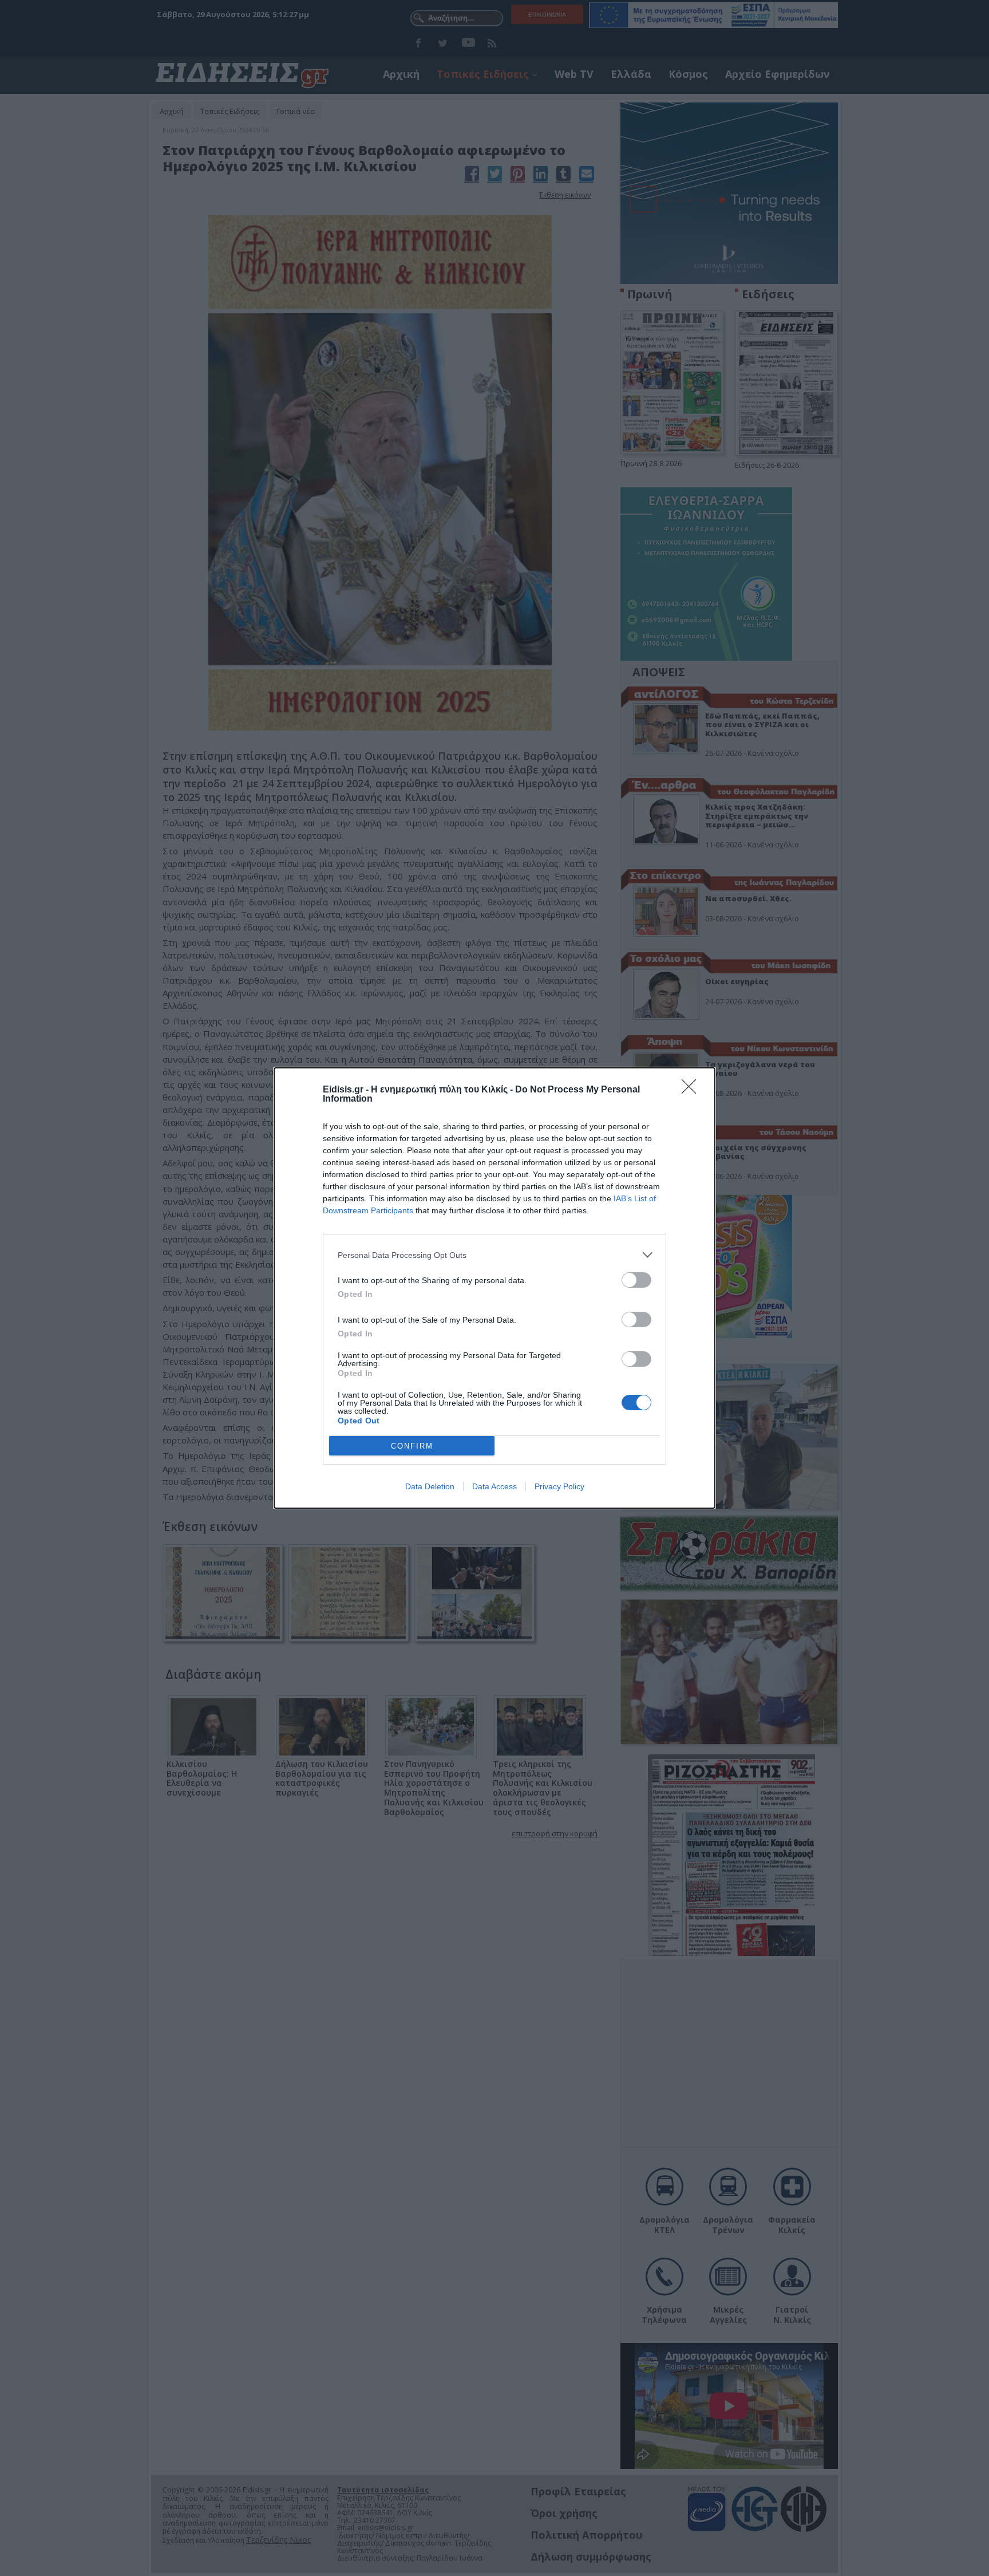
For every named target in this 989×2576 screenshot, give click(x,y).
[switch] (636, 1280)
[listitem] (494, 1255)
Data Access (494, 1486)
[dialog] (494, 1288)
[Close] (693, 1090)
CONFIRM (412, 1446)
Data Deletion (430, 1486)
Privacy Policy (559, 1486)
